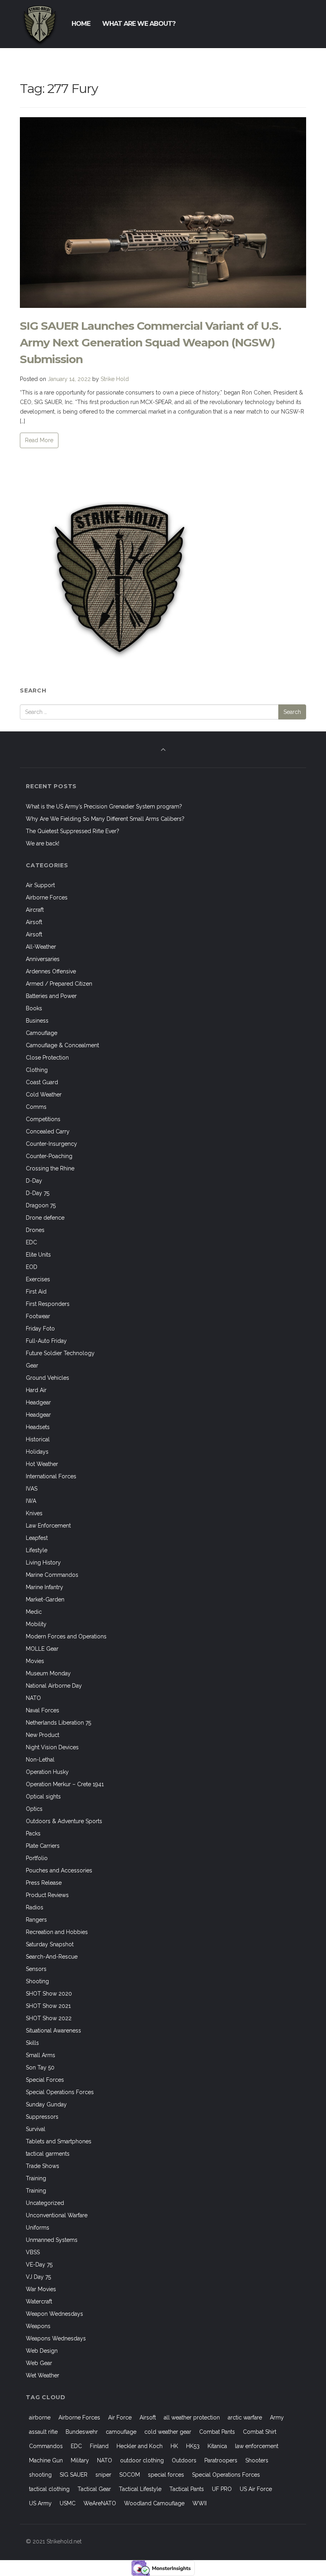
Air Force (120, 2417)
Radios (35, 1907)
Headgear (38, 1402)
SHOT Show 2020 (49, 1994)
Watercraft (39, 2301)
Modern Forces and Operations (66, 1636)
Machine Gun (46, 2460)
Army (277, 2417)
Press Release (44, 1883)
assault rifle (43, 2432)
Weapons (38, 2326)
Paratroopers (221, 2460)
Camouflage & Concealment (62, 1045)
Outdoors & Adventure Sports (64, 1821)
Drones (35, 1230)
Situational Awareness (53, 2031)
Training (36, 2178)
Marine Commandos (52, 1575)
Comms (36, 1107)
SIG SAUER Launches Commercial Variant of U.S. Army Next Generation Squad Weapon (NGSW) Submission (150, 342)
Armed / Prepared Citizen (59, 984)
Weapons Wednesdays (56, 2338)
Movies (35, 1661)
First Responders (48, 1304)
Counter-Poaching (49, 1156)
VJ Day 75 (38, 2277)
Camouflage (42, 1033)
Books (34, 1008)
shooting (40, 2475)
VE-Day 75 (39, 2265)
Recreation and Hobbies (57, 1932)
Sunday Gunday (46, 2104)
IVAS (32, 1489)
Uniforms (38, 2228)
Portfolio (37, 1858)
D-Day (34, 1181)
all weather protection (192, 2417)
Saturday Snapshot (50, 1944)
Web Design (42, 2351)
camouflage (121, 2432)
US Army (40, 2503)
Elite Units (38, 1255)
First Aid (36, 1292)
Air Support (40, 885)
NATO (33, 1698)
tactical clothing (49, 2489)
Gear (32, 1365)
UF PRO (222, 2489)
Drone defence (45, 1218)
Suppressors (42, 2117)
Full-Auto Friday (46, 1341)
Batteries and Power (51, 996)
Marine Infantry (45, 1587)
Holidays (37, 1452)
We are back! (43, 843)
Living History (43, 1563)
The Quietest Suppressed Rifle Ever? (73, 831)
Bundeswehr (82, 2432)
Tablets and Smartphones (59, 2141)
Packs (33, 1833)
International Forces (51, 1476)
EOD (32, 1267)
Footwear (38, 1316)
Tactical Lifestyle (140, 2489)
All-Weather (41, 947)
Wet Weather (43, 2375)
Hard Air (36, 1390)
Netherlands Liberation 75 (58, 1723)
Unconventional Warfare (57, 2215)
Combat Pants (217, 2432)
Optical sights (43, 1797)
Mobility (36, 1624)
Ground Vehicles (48, 1378)
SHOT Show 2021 (48, 2006)
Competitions (43, 1119)
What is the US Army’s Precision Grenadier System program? (104, 806)
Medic (34, 1612)
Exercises (38, 1279)
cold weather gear (168, 2432)
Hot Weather (42, 1464)
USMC (68, 2503)
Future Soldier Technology (60, 1353)
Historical (38, 1439)
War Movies (41, 2289)
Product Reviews (47, 1895)
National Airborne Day (54, 1686)
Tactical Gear (94, 2489)
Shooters (257, 2460)
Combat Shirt (260, 2432)
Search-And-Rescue (52, 1957)
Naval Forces (43, 1710)
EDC (31, 1242)
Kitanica (217, 2446)
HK (174, 2446)
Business (37, 1021)
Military (80, 2460)
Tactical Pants (187, 2489)
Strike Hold (115, 379)
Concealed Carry (48, 1131)
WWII (200, 2503)
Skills (32, 2043)
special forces (166, 2475)
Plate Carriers (43, 1846)
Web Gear (39, 2363)
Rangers (36, 1920)
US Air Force (256, 2489)
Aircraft (35, 910)
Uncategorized (45, 2203)
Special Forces (45, 2080)
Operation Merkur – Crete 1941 (65, 1784)
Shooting (37, 1981)
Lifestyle (37, 1550)
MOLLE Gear (42, 1649)
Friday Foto (40, 1329)
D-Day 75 (38, 1193)
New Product (43, 1735)
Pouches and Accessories (59, 1870)
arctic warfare (245, 2417)
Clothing (37, 1070)
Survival (36, 2129)
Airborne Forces (47, 897)
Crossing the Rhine (50, 1168)
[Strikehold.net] (40, 24)
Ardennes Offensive (51, 971)
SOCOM (130, 2475)
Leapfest (37, 1538)
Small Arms (41, 2055)
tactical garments (48, 2154)
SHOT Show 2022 (49, 2018)
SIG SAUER (74, 2475)
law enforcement (257, 2446)
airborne (40, 2417)
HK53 (193, 2446)
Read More (39, 440)
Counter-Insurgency (51, 1144)
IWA (31, 1501)
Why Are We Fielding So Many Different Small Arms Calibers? (105, 819)
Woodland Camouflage (154, 2503)
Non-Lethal (40, 1760)
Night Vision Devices (52, 1747)
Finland (99, 2446)
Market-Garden (45, 1599)
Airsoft (34, 922)
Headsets (38, 1427)
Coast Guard (42, 1082)
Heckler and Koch (140, 2446)
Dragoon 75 (41, 1205)
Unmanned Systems (52, 2240)
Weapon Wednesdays (54, 2314)
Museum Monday (48, 1673)
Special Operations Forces (60, 2092)
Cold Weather (44, 1095)
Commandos (46, 2446)
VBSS (33, 2252)
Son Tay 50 (40, 2067)
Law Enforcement (48, 1526)
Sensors (36, 1969)
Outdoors (184, 2460)
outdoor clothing (142, 2460)
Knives (34, 1513)
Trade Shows (43, 2166)
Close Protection (47, 1058)
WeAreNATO (100, 2503)
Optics (34, 1809)
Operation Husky (47, 1772)
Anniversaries (43, 959)
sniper (103, 2475)
